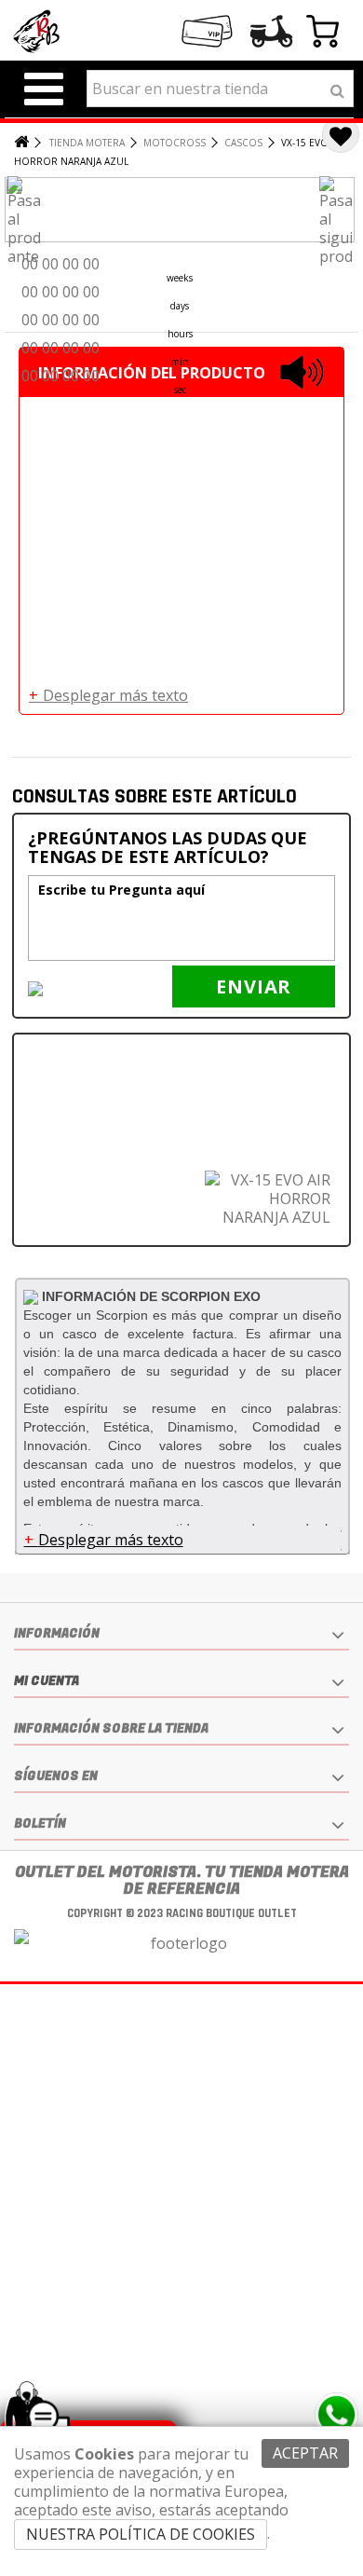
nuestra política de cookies (141, 2534)
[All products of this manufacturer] (33, 1296)
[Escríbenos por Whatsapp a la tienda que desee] (336, 2415)
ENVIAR (254, 987)
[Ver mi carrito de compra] (323, 34)
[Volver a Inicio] (20, 143)
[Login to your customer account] (272, 32)
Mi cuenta (47, 1681)
